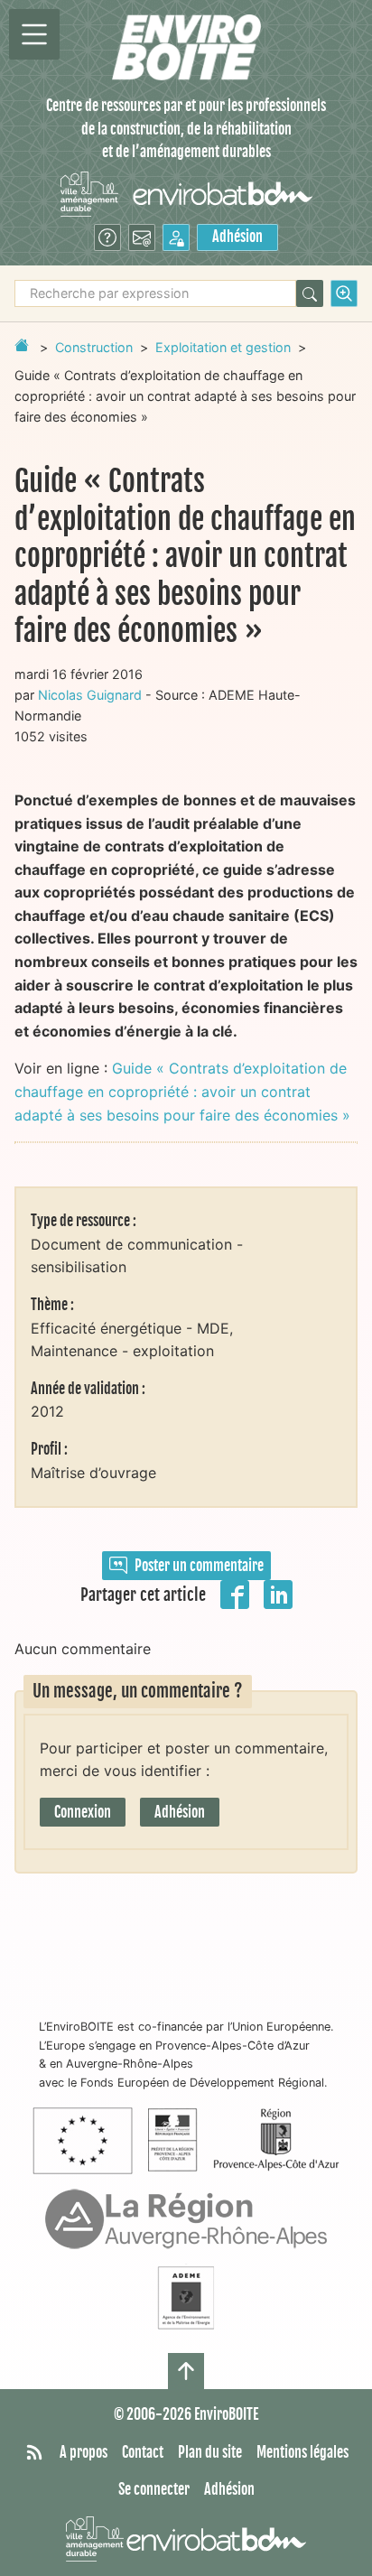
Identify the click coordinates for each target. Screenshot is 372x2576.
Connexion (83, 1812)
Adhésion (237, 237)
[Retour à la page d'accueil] (22, 345)
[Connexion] (176, 237)
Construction (94, 347)
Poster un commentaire (199, 1566)
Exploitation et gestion (223, 347)
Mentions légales (302, 2452)
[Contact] (142, 237)
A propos (84, 2452)
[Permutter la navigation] (34, 34)
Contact (143, 2452)
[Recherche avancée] (344, 293)
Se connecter (154, 2489)
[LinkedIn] (278, 1594)
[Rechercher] (310, 293)
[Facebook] (235, 1594)
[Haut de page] (186, 2371)
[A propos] (107, 237)
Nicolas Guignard (90, 695)
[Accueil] (186, 47)
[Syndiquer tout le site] (34, 2453)
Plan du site (210, 2452)
